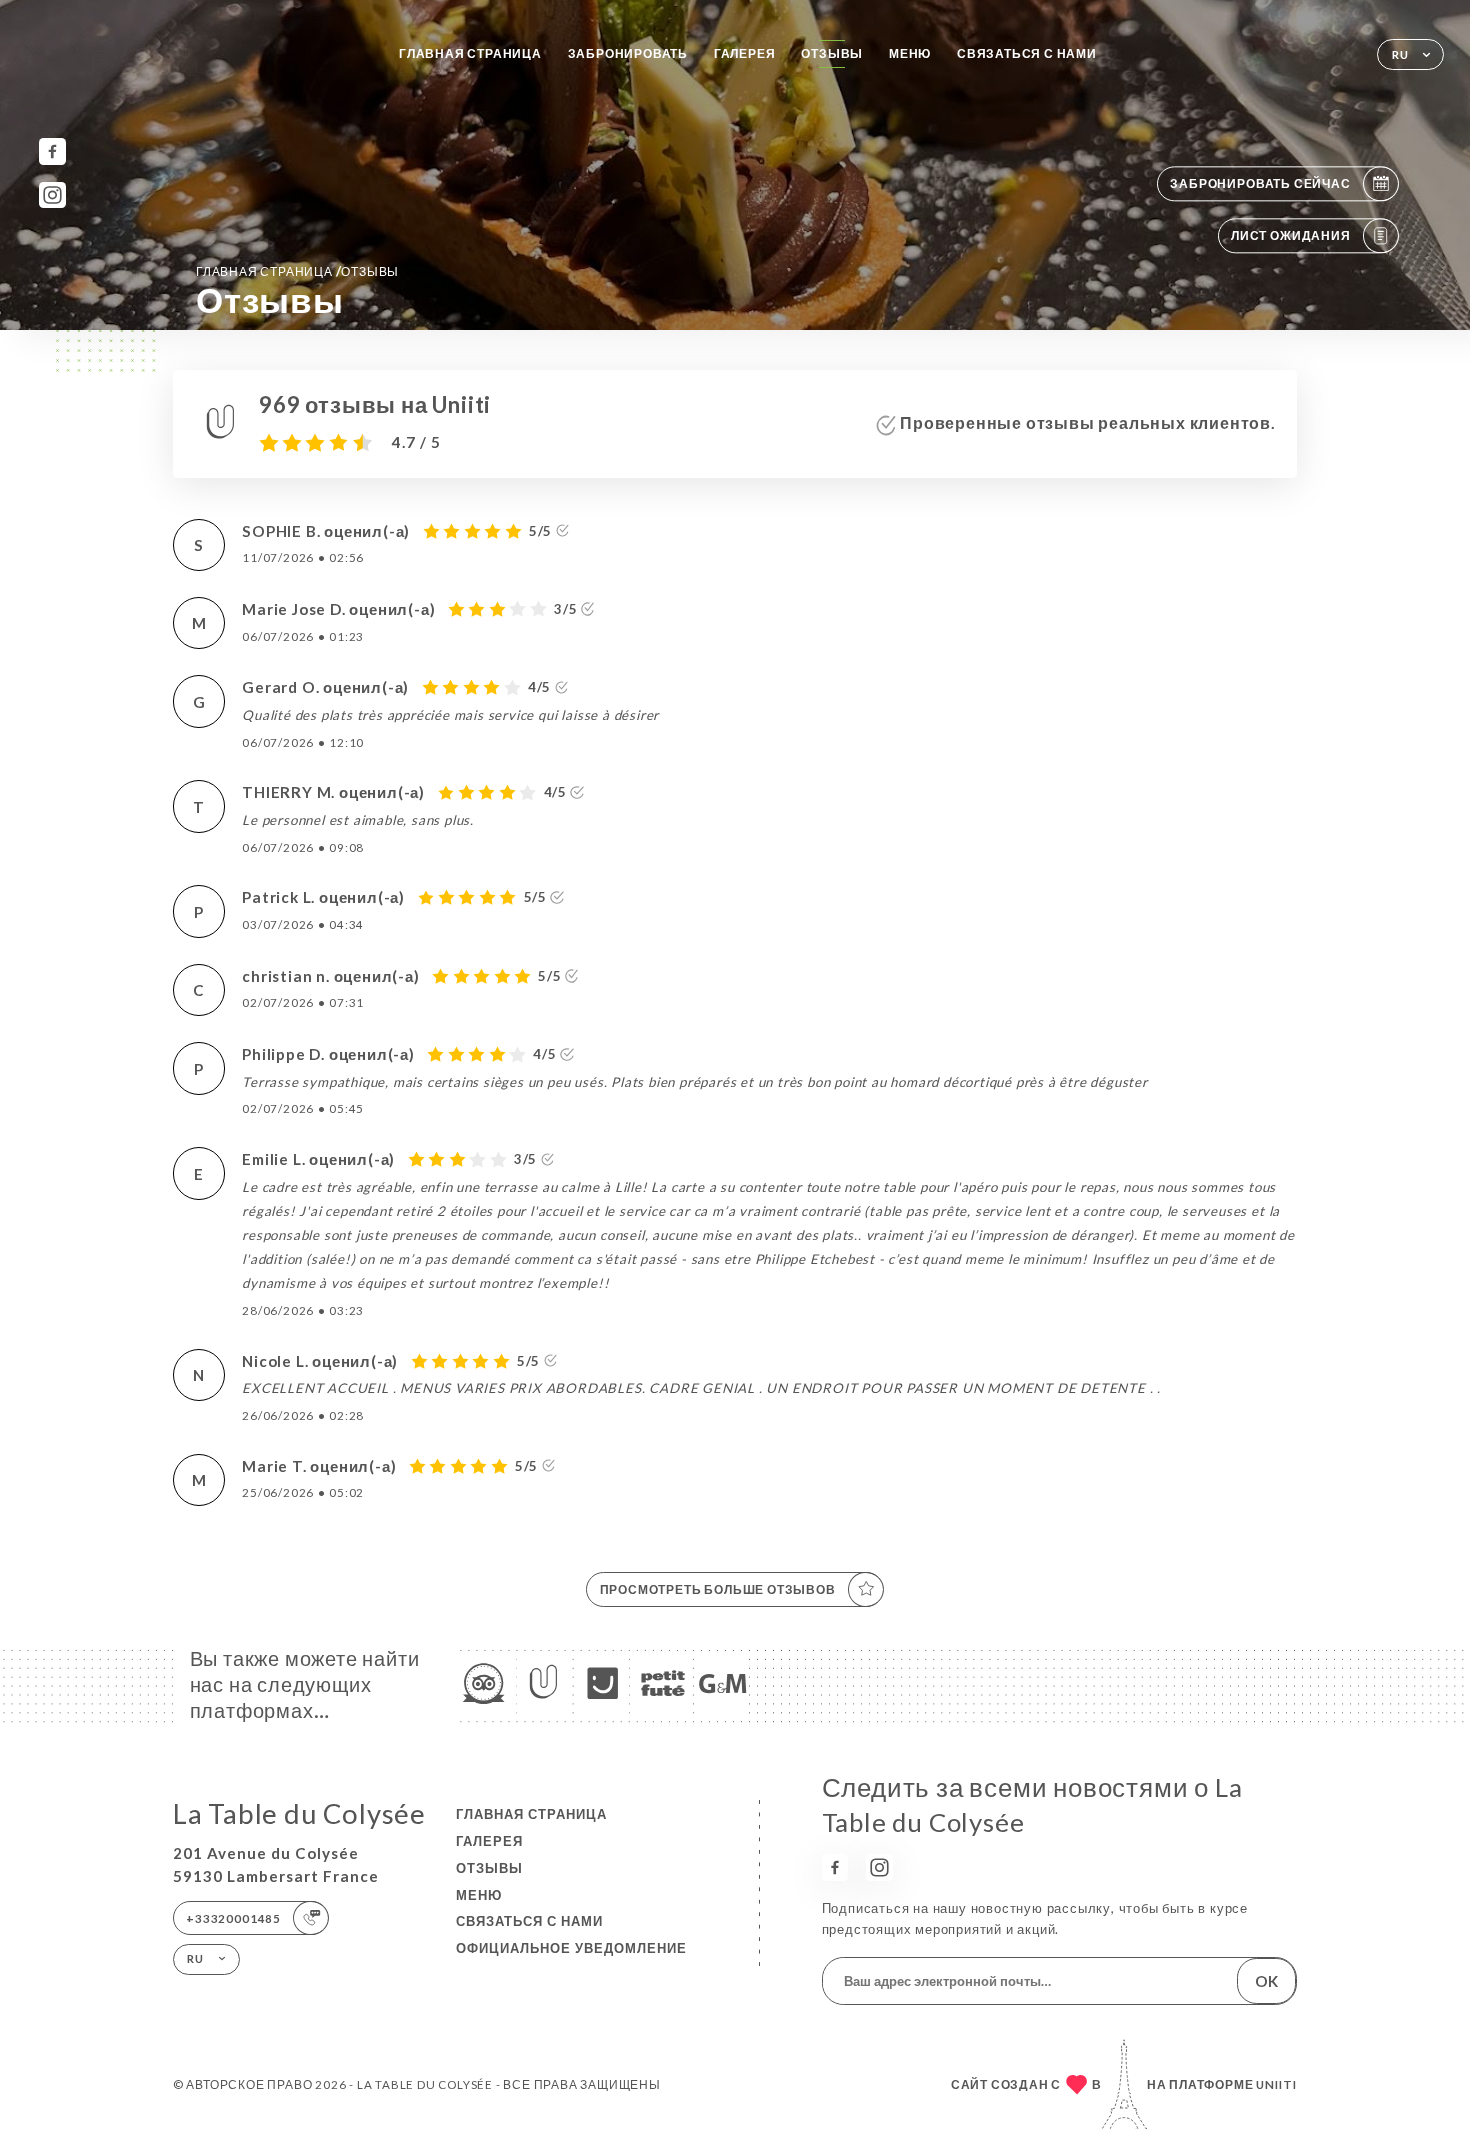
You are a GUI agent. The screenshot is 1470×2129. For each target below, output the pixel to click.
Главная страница (470, 53)
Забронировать (628, 53)
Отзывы (832, 53)
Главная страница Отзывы (297, 271)
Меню (910, 53)
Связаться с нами (1027, 53)
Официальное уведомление (571, 1948)
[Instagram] (52, 195)
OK (1266, 1981)
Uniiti (1276, 2084)
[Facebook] (52, 151)
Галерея (745, 53)
